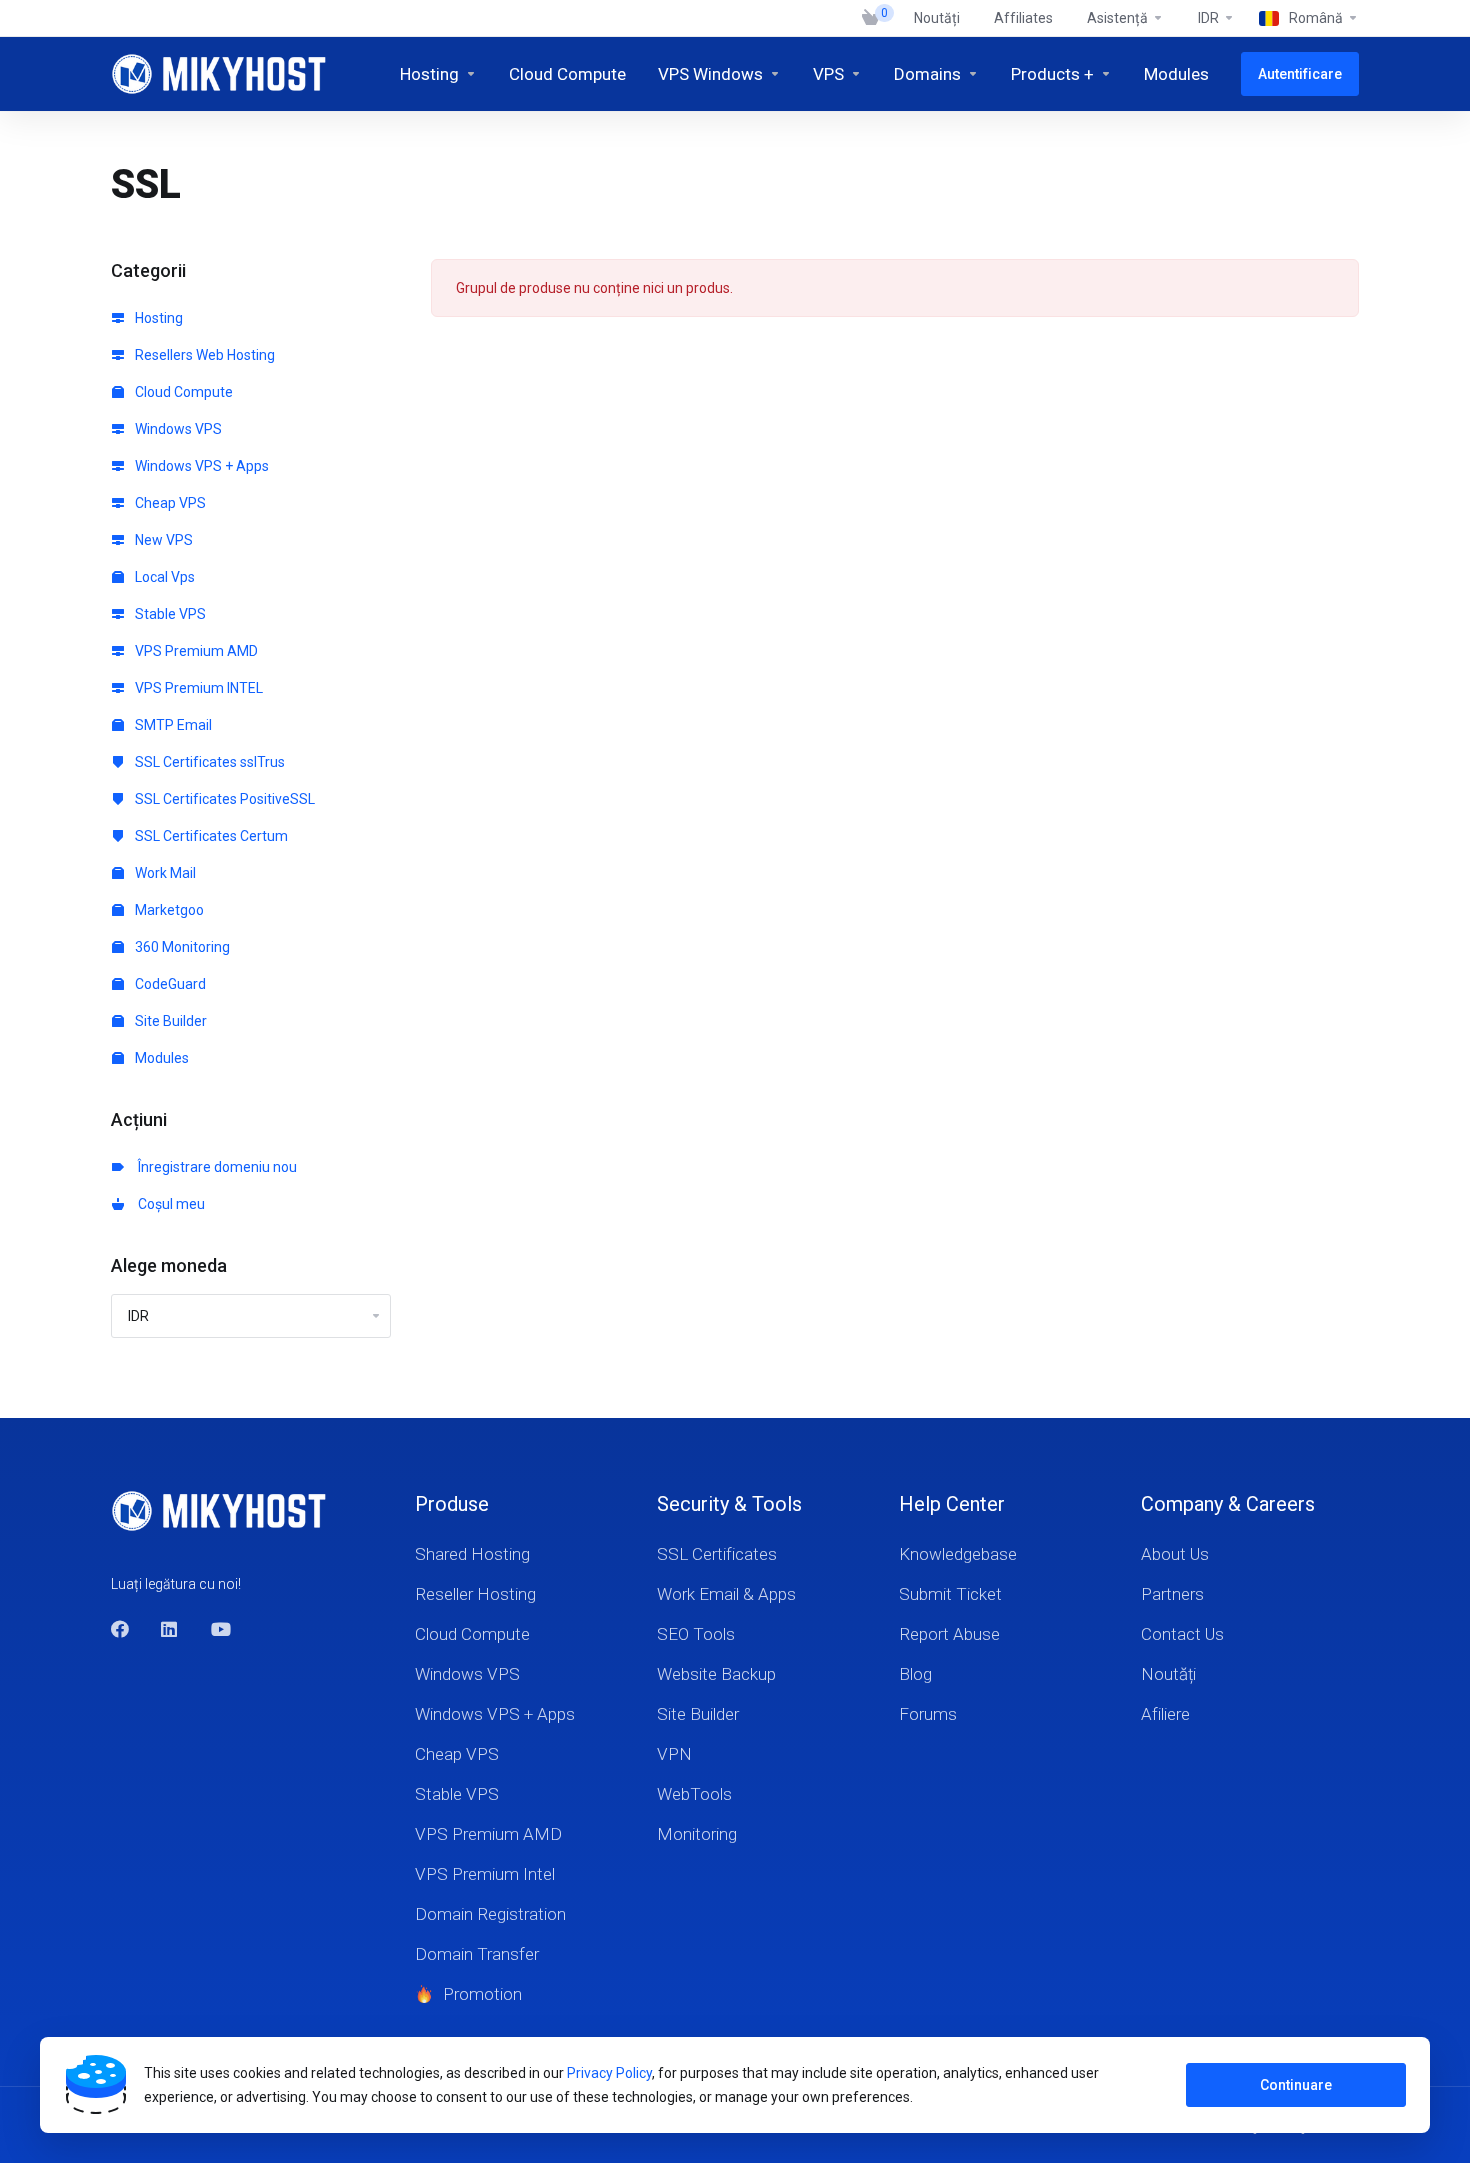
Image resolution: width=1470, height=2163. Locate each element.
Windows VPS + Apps (200, 466)
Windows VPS (177, 429)
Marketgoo (168, 910)
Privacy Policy (609, 2073)
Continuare (1296, 2085)
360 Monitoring (181, 947)
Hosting (157, 318)
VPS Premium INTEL (197, 688)
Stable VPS (169, 614)
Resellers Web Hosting (203, 355)
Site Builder (169, 1021)
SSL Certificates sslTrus (208, 762)
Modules (160, 1058)
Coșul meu (168, 1204)
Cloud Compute (182, 392)
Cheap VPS (169, 503)
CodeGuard (169, 984)
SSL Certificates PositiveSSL (223, 799)
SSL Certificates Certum (210, 836)
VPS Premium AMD (195, 651)
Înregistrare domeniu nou (214, 1167)
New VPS (162, 540)
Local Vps (163, 577)
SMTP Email (172, 725)
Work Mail (164, 873)
